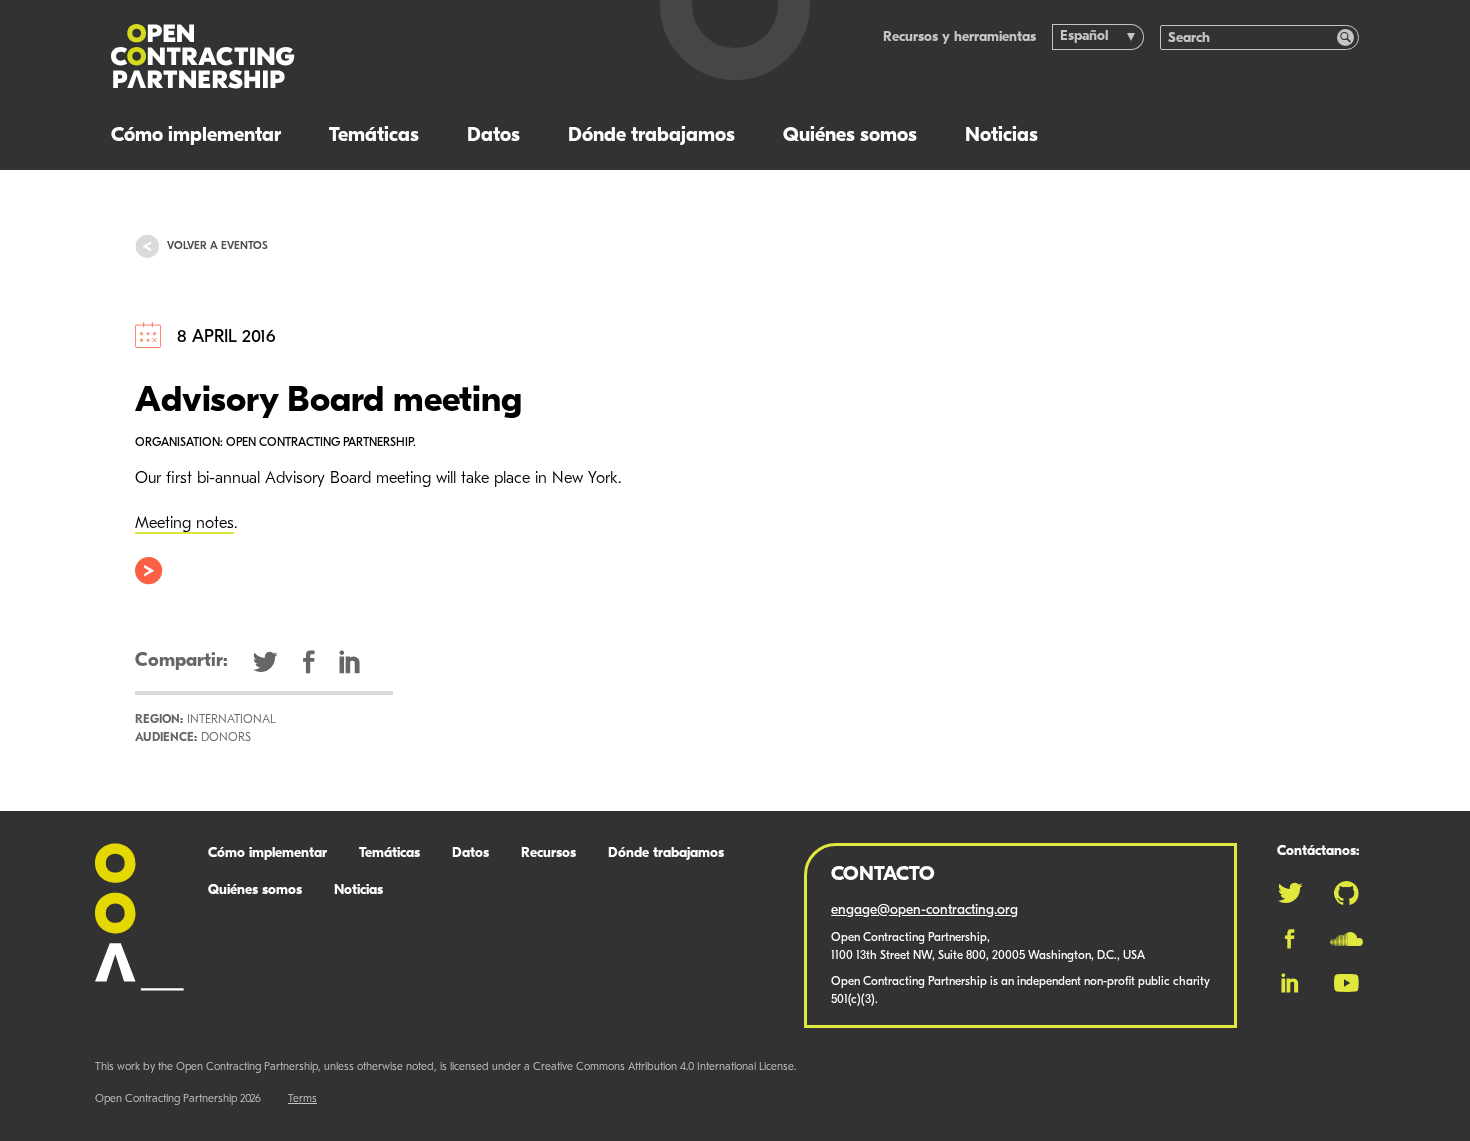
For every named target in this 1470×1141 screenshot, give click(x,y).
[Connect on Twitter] (1290, 893)
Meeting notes (184, 524)
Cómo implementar (196, 136)
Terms (302, 1099)
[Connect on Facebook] (1289, 939)
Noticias (1001, 136)
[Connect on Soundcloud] (1346, 939)
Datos (493, 136)
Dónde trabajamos (651, 136)
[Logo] (350, 56)
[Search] (1345, 37)
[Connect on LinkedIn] (1290, 983)
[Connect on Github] (1346, 893)
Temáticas (374, 136)
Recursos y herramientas (959, 37)
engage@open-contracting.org (924, 910)
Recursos (548, 853)
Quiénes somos (850, 136)
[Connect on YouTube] (1346, 983)
